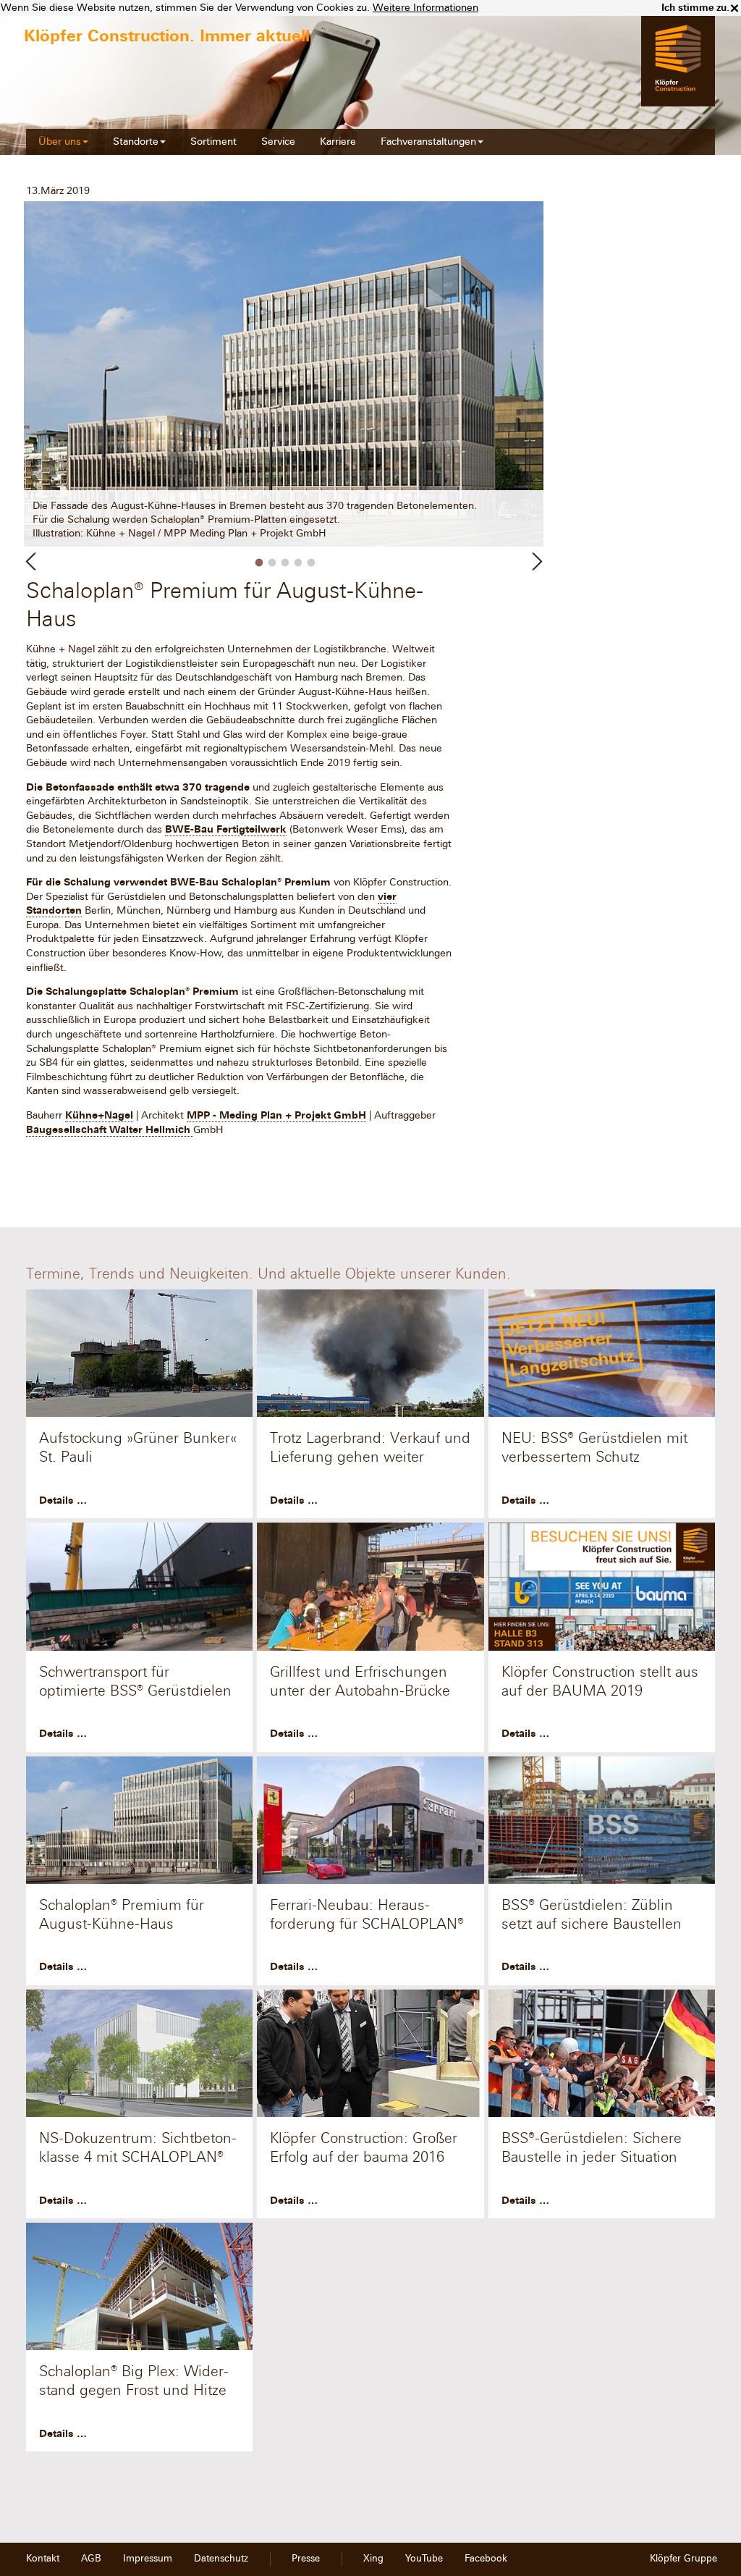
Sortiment (213, 142)
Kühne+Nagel (99, 1115)
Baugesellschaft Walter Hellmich (110, 1130)
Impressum (148, 2559)
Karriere (338, 142)
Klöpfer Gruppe (683, 2559)
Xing (373, 2559)
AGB (91, 2559)
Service (278, 142)
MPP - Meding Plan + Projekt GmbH (276, 1115)
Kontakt (43, 2559)
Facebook (486, 2559)
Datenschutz (221, 2559)
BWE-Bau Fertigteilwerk (226, 829)
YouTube (424, 2559)
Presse (306, 2559)
